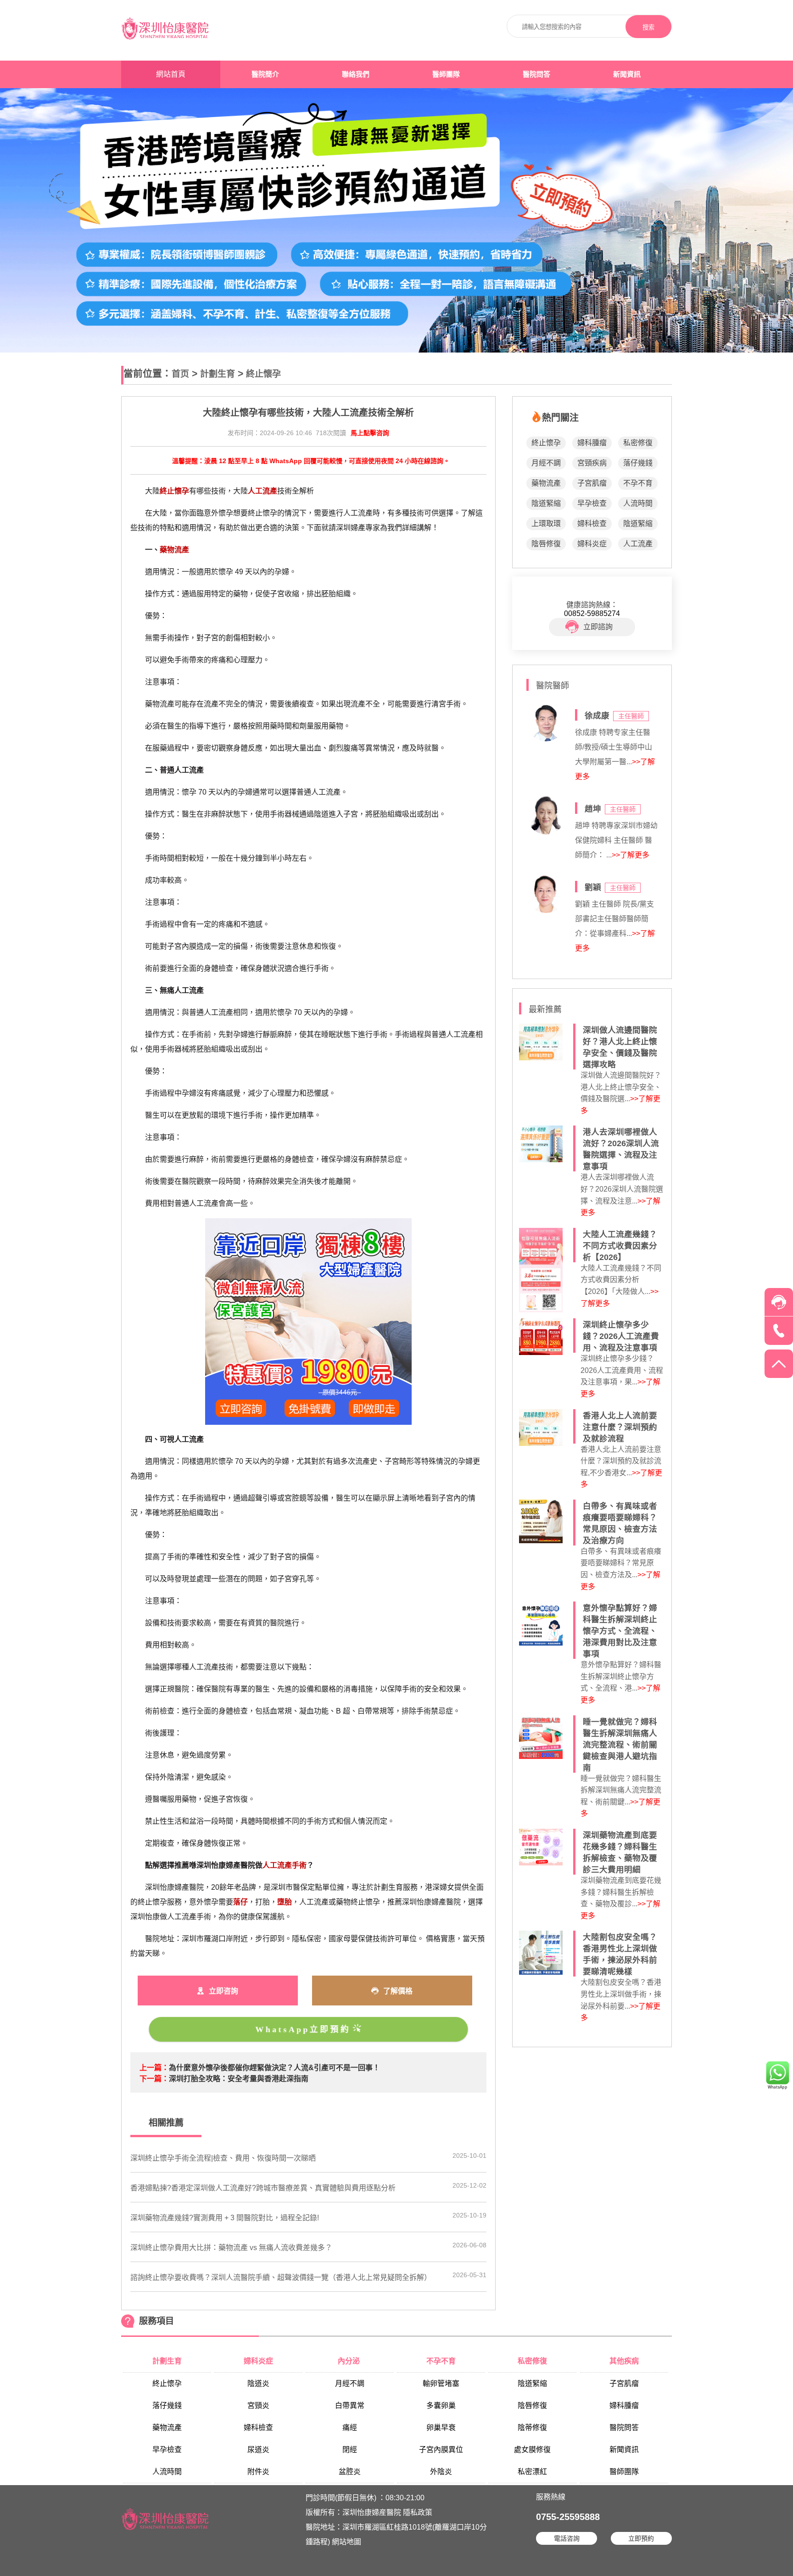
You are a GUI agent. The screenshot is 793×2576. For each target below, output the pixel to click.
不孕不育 (638, 483)
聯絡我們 (356, 74)
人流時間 (638, 503)
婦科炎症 (592, 544)
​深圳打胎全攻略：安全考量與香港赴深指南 (239, 2079)
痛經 (350, 2428)
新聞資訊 (627, 74)
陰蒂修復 (532, 2428)
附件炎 (258, 2472)
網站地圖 (346, 2542)
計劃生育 (218, 374)
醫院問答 (536, 74)
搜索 (648, 27)
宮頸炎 (258, 2405)
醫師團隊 (446, 74)
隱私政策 (418, 2512)
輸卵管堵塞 (441, 2383)
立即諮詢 (598, 627)
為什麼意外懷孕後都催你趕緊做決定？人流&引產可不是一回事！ (274, 2068)
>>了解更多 (631, 855)
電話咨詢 (567, 2538)
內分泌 (350, 2361)
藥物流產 (546, 483)
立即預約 (641, 2538)
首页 (180, 374)
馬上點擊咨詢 (370, 433)
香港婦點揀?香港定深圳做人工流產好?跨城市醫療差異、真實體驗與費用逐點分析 (263, 2188)
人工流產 (638, 544)
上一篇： (154, 2068)
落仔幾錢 (638, 463)
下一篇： (154, 2079)
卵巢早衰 (441, 2428)
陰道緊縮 (546, 503)
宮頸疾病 (592, 463)
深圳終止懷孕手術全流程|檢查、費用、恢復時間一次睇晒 (223, 2158)
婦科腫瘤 (592, 443)
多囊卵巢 (441, 2405)
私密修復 (638, 443)
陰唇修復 (546, 544)
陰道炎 (258, 2383)
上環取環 (546, 524)
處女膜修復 (532, 2450)
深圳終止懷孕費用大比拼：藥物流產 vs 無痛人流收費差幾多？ (231, 2248)
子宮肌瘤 (592, 483)
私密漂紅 (532, 2472)
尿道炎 (258, 2450)
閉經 (350, 2450)
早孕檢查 (592, 503)
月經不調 (546, 463)
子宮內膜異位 (441, 2450)
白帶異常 (350, 2405)
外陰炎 (441, 2472)
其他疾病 (624, 2361)
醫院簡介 (265, 74)
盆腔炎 (350, 2472)
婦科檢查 (592, 524)
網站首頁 (171, 74)
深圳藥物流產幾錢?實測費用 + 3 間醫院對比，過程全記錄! (225, 2218)
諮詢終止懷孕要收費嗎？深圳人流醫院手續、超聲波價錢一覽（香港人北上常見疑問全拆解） (281, 2277)
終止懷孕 (263, 374)
